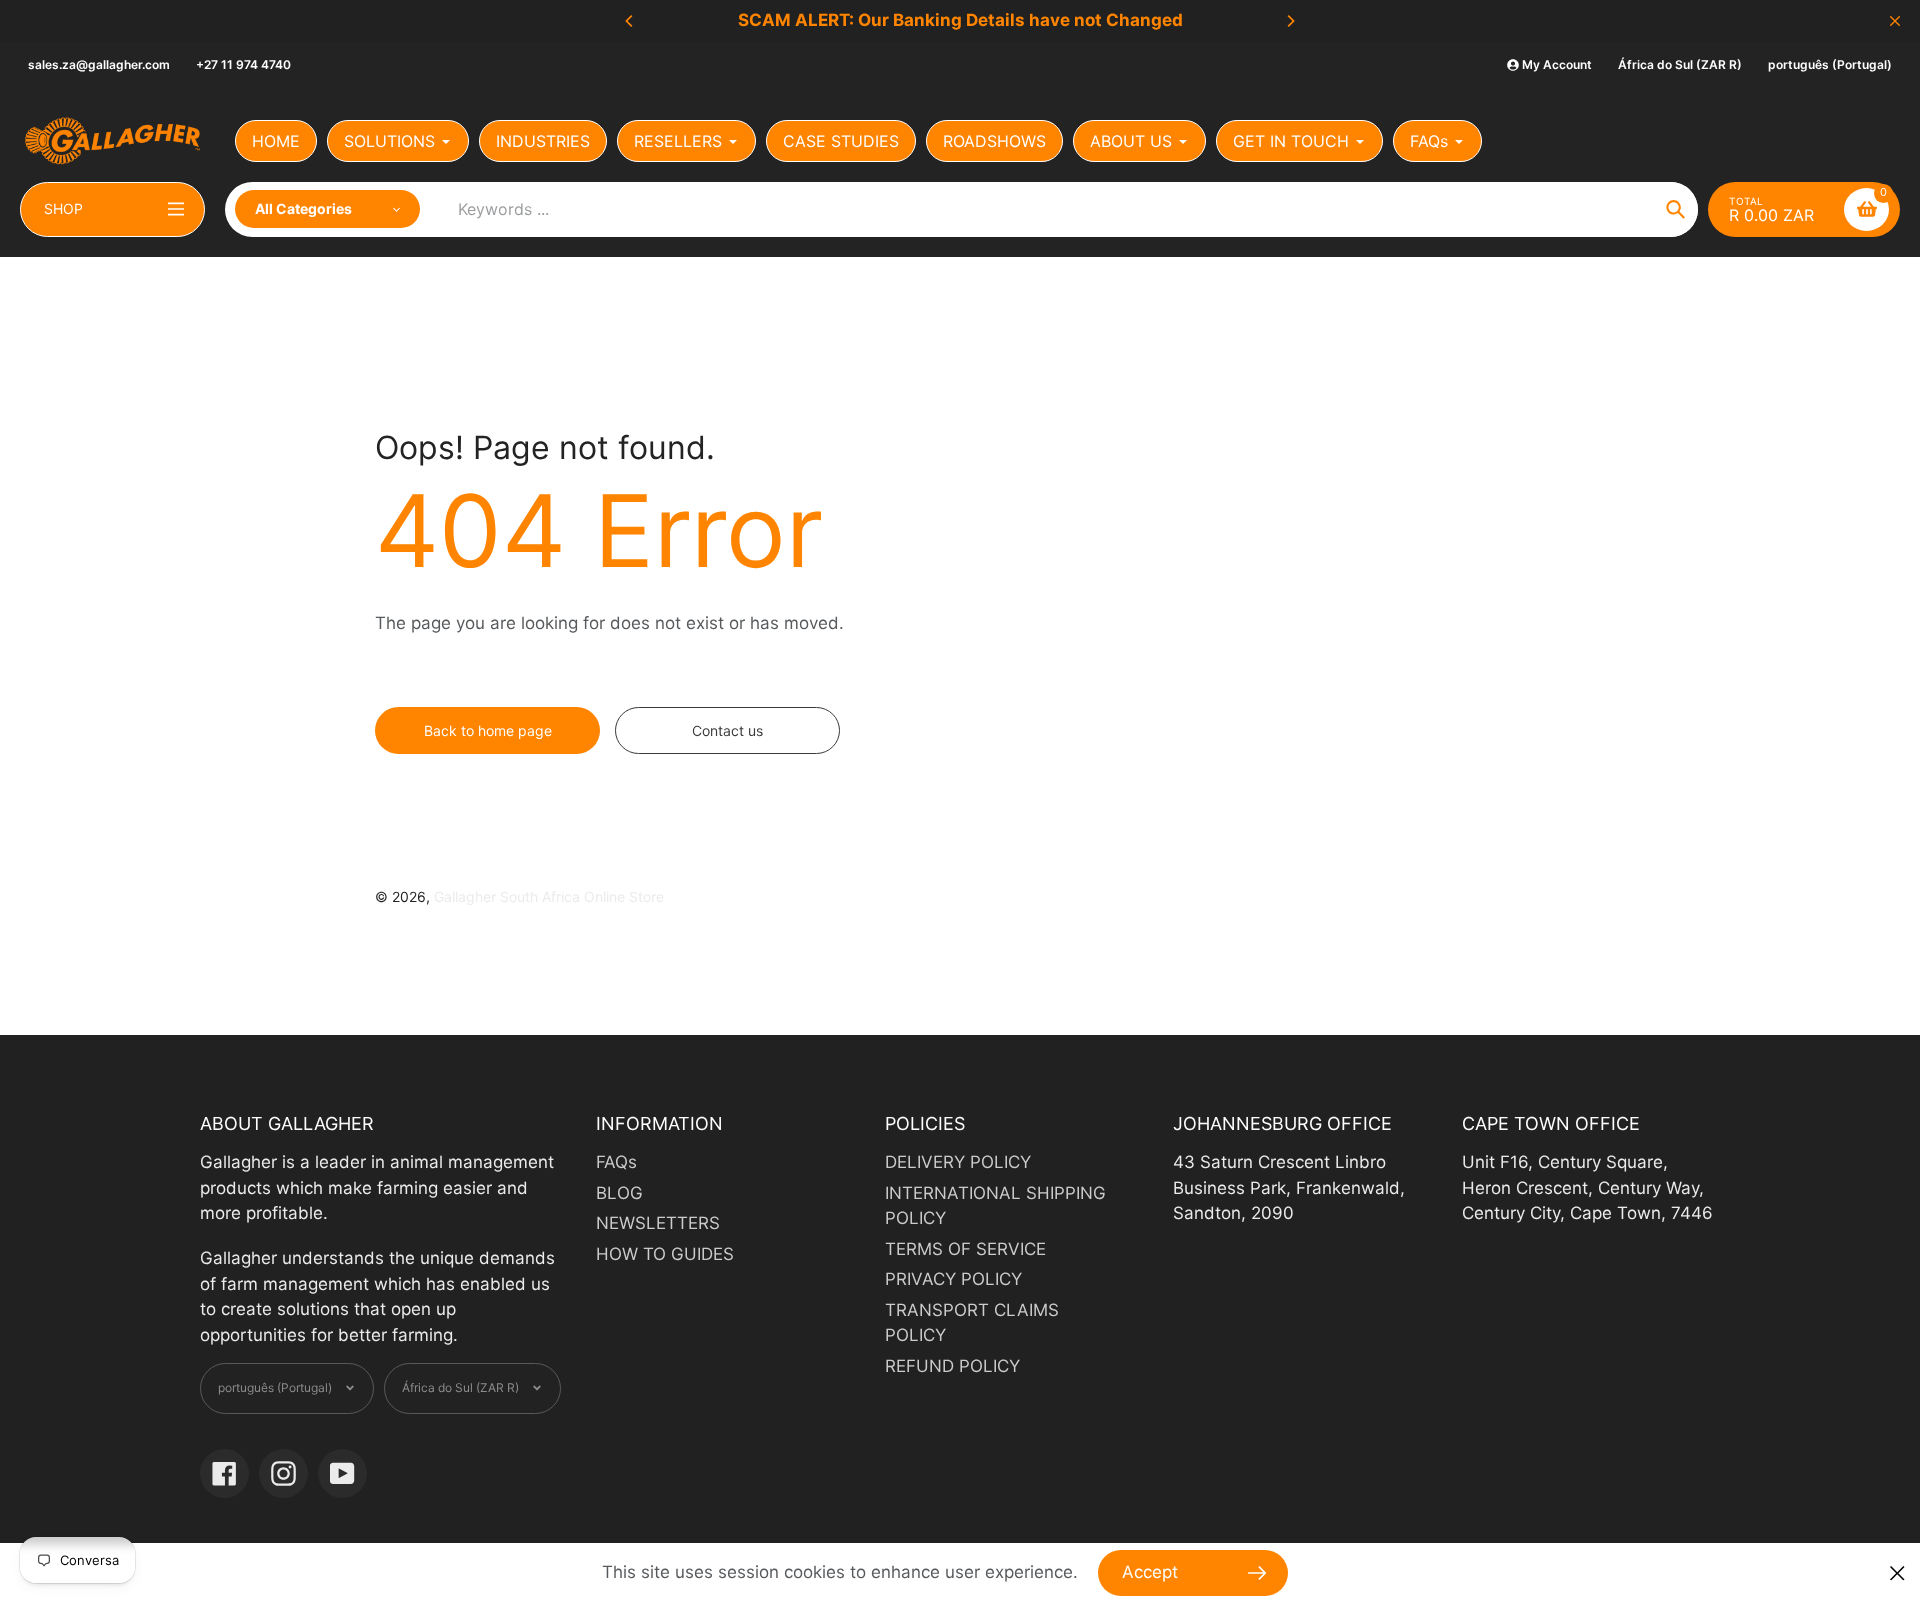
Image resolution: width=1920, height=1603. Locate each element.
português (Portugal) (1830, 64)
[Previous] (630, 21)
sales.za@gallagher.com (99, 64)
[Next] (1290, 21)
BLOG (619, 1193)
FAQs (616, 1162)
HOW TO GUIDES (665, 1254)
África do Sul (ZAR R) (1680, 64)
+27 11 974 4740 (243, 64)
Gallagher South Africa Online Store (549, 896)
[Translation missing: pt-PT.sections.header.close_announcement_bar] (1895, 21)
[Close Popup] (1897, 1573)
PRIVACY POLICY (953, 1279)
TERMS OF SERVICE (965, 1249)
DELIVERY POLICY (958, 1162)
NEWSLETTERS (658, 1223)
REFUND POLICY (952, 1366)
